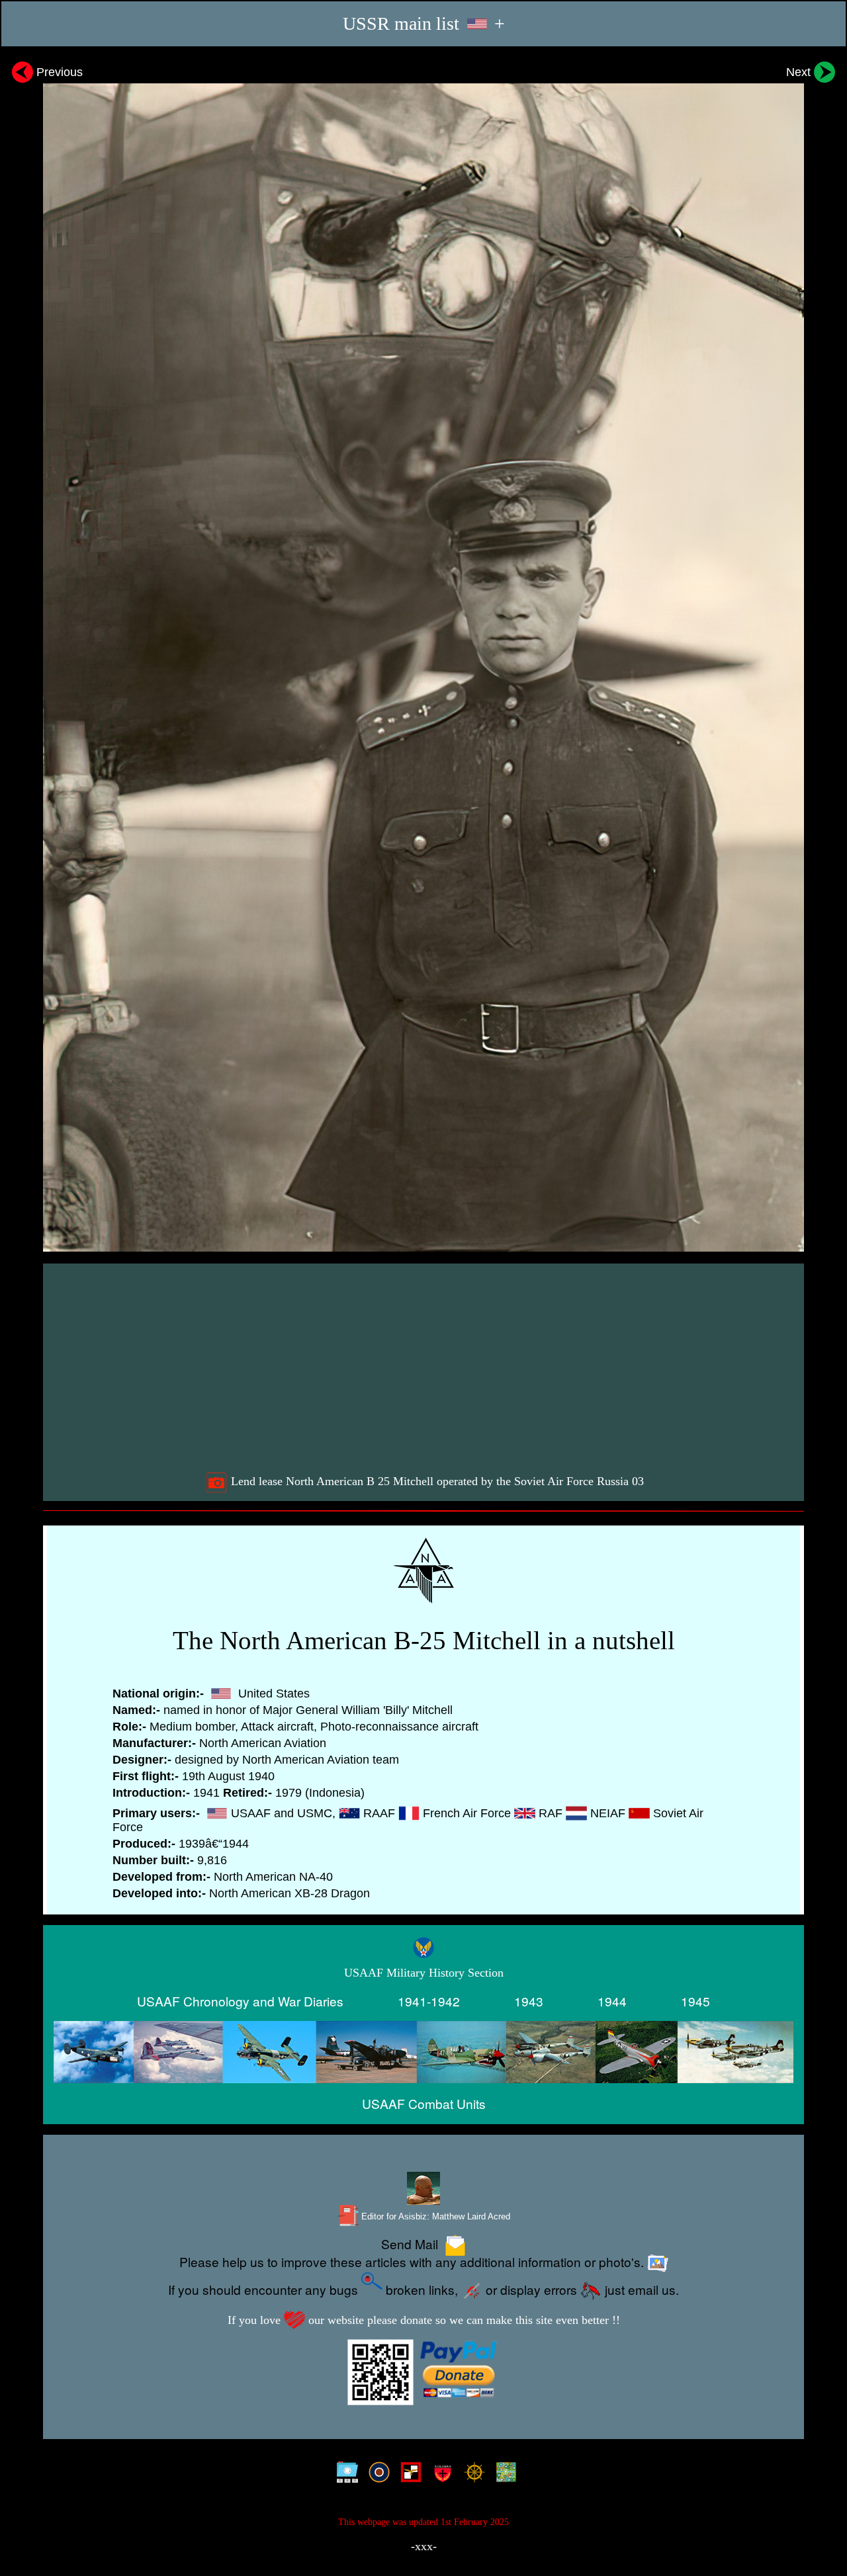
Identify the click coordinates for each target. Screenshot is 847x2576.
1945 (695, 2001)
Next (800, 72)
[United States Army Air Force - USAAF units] (423, 2052)
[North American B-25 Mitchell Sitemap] (344, 2475)
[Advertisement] (425, 1367)
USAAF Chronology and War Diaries (240, 2001)
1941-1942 (429, 2001)
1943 (529, 2001)
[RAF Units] (376, 2475)
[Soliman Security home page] (440, 2475)
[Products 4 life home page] (503, 2475)
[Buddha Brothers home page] (471, 2475)
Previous (58, 72)
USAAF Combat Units (424, 2103)
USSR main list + (424, 23)
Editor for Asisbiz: (434, 2216)
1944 (612, 2001)
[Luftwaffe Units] (408, 2475)
